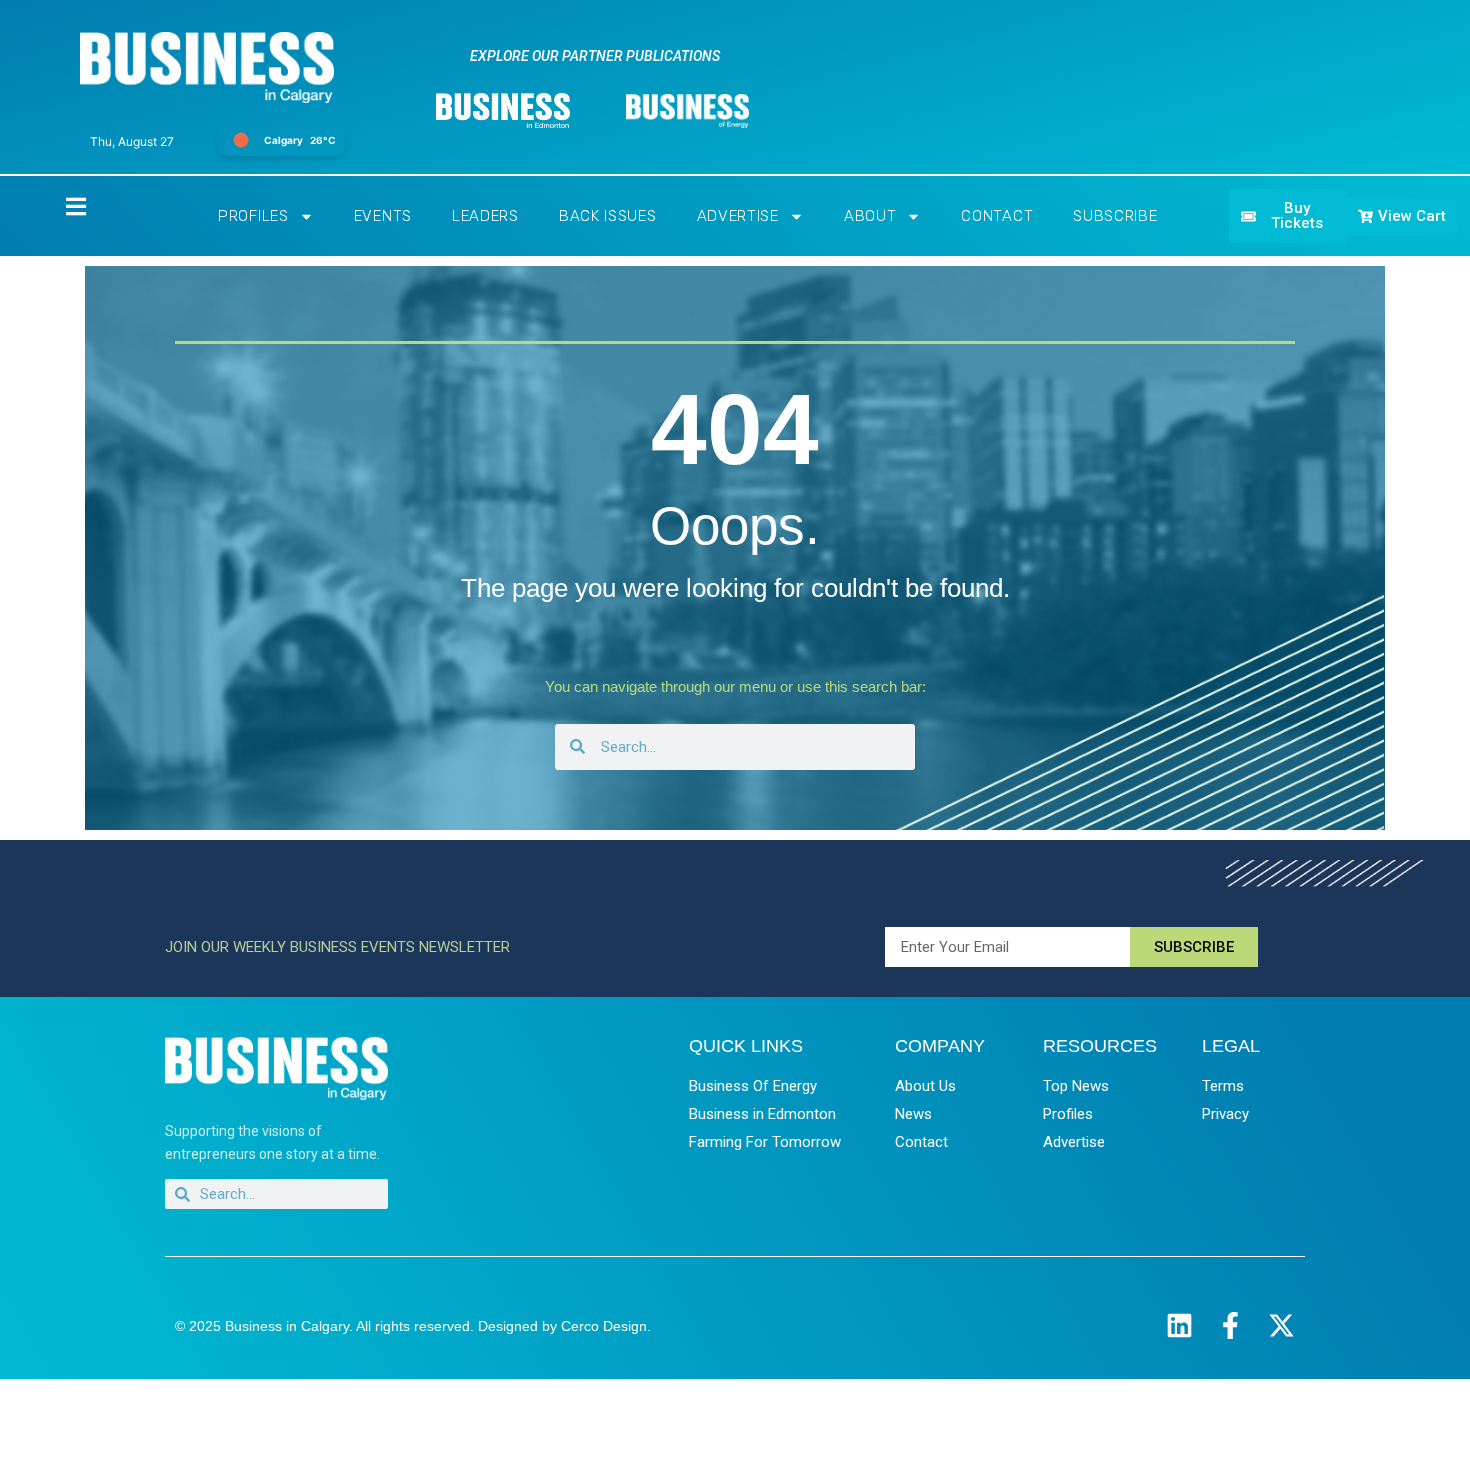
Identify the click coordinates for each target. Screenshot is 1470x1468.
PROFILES (253, 216)
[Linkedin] (1179, 1325)
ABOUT (870, 216)
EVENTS (383, 216)
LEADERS (485, 216)
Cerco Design (604, 1326)
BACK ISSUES (608, 216)
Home (59, 205)
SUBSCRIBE (1115, 216)
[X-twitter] (1281, 1325)
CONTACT (997, 216)
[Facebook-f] (1230, 1325)
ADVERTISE (738, 216)
